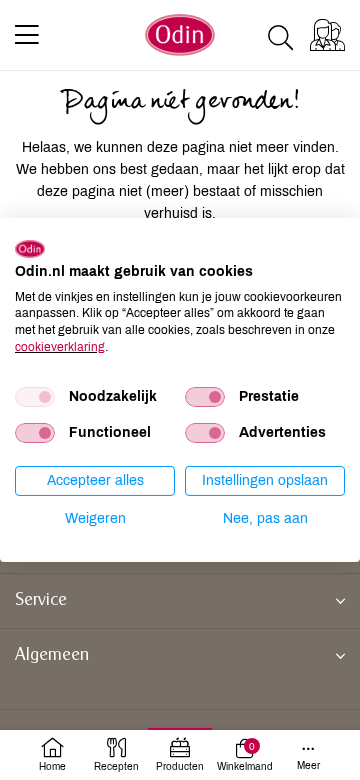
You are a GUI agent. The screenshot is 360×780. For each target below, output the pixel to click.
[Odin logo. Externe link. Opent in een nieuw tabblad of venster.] (30, 249)
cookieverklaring (60, 347)
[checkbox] (35, 397)
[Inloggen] (327, 35)
